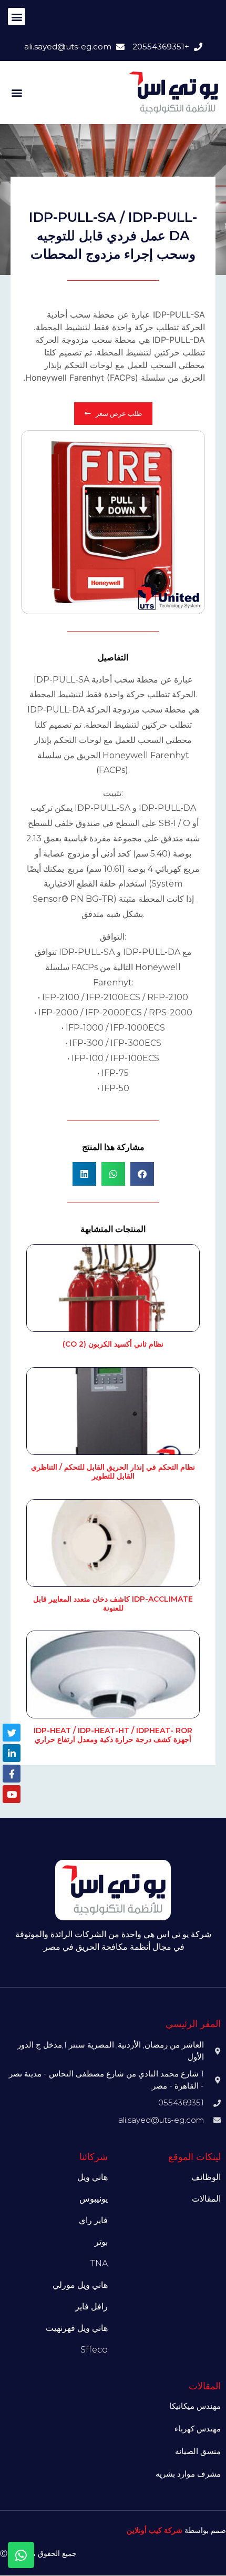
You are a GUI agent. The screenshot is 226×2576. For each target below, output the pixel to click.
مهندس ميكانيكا (195, 2406)
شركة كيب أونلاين (155, 2530)
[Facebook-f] (12, 1774)
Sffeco (94, 2350)
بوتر (101, 2242)
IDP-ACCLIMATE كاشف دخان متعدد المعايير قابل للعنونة (113, 1603)
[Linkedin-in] (12, 1753)
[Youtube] (12, 1794)
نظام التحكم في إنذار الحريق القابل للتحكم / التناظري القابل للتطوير (113, 1472)
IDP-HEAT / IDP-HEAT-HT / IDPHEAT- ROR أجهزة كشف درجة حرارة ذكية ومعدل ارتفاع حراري (113, 1735)
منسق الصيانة (198, 2451)
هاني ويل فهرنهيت (77, 2328)
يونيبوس (94, 2199)
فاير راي (93, 2220)
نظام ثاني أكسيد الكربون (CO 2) (113, 1344)
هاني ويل (93, 2177)
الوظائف (206, 2177)
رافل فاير (91, 2307)
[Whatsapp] (21, 2555)
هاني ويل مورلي (80, 2285)
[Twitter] (12, 1733)
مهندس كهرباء (198, 2429)
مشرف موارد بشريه (188, 2474)
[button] (17, 17)
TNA (99, 2263)
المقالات (206, 2199)
